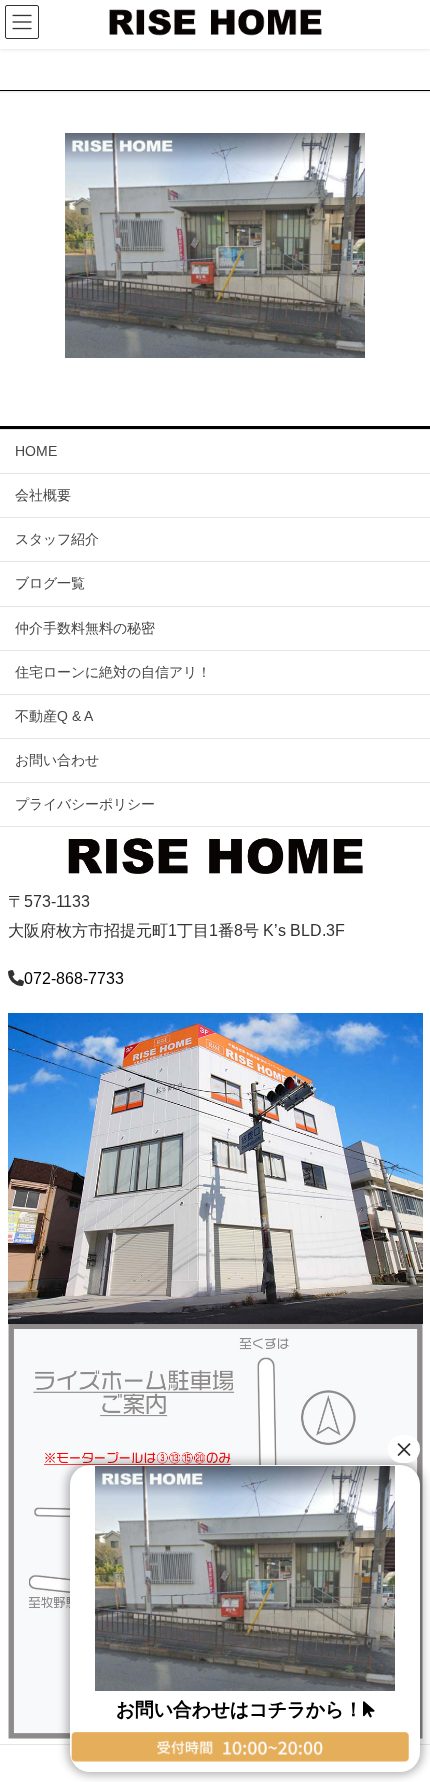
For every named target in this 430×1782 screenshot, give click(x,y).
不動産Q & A (54, 716)
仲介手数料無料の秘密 (85, 628)
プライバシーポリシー (85, 804)
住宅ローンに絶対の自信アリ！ (113, 672)
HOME (36, 451)
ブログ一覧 (50, 583)
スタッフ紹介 (57, 539)
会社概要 (43, 495)
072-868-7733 (74, 978)
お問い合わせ (57, 760)
